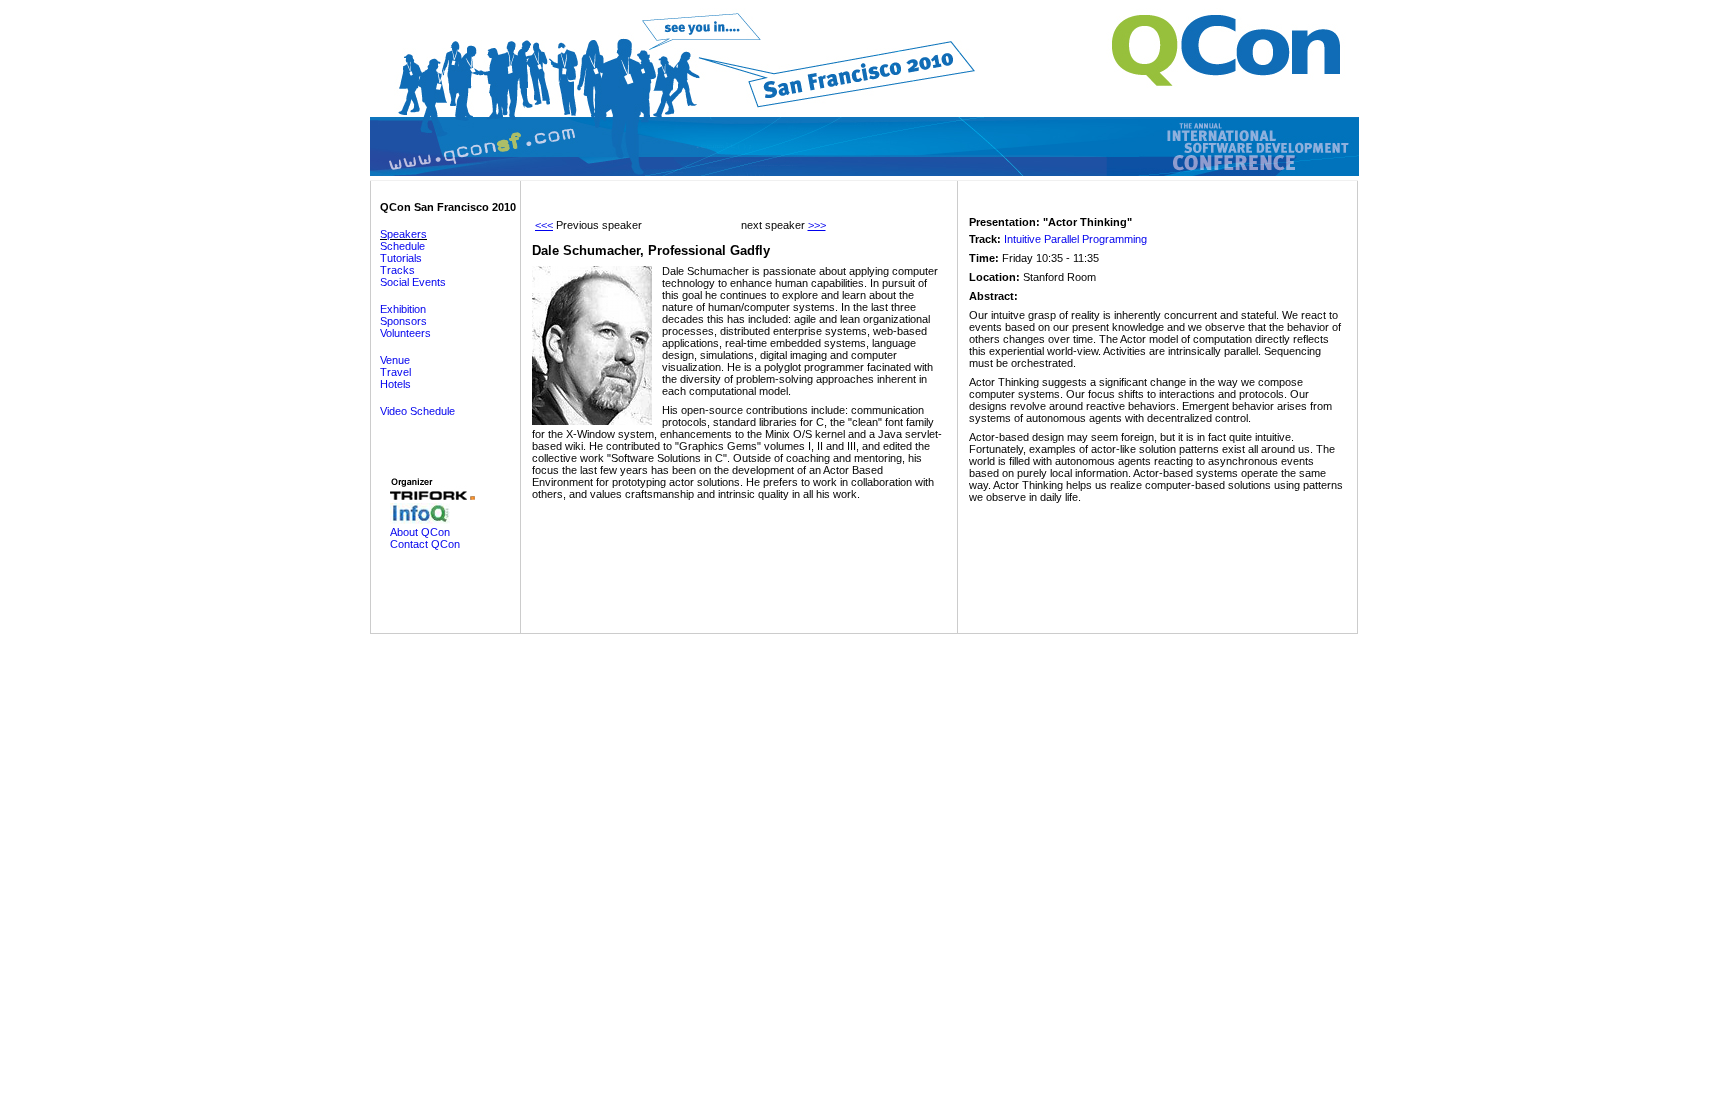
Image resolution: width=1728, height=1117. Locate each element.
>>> (817, 225)
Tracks (397, 270)
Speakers (403, 234)
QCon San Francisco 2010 (448, 207)
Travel (395, 372)
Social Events (413, 282)
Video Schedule (417, 411)
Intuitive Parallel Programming (1075, 239)
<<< (544, 225)
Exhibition (403, 309)
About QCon (420, 532)
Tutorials (401, 258)
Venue (395, 360)
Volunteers (405, 333)
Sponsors (403, 321)
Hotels (395, 384)
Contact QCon (425, 544)
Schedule (402, 246)
